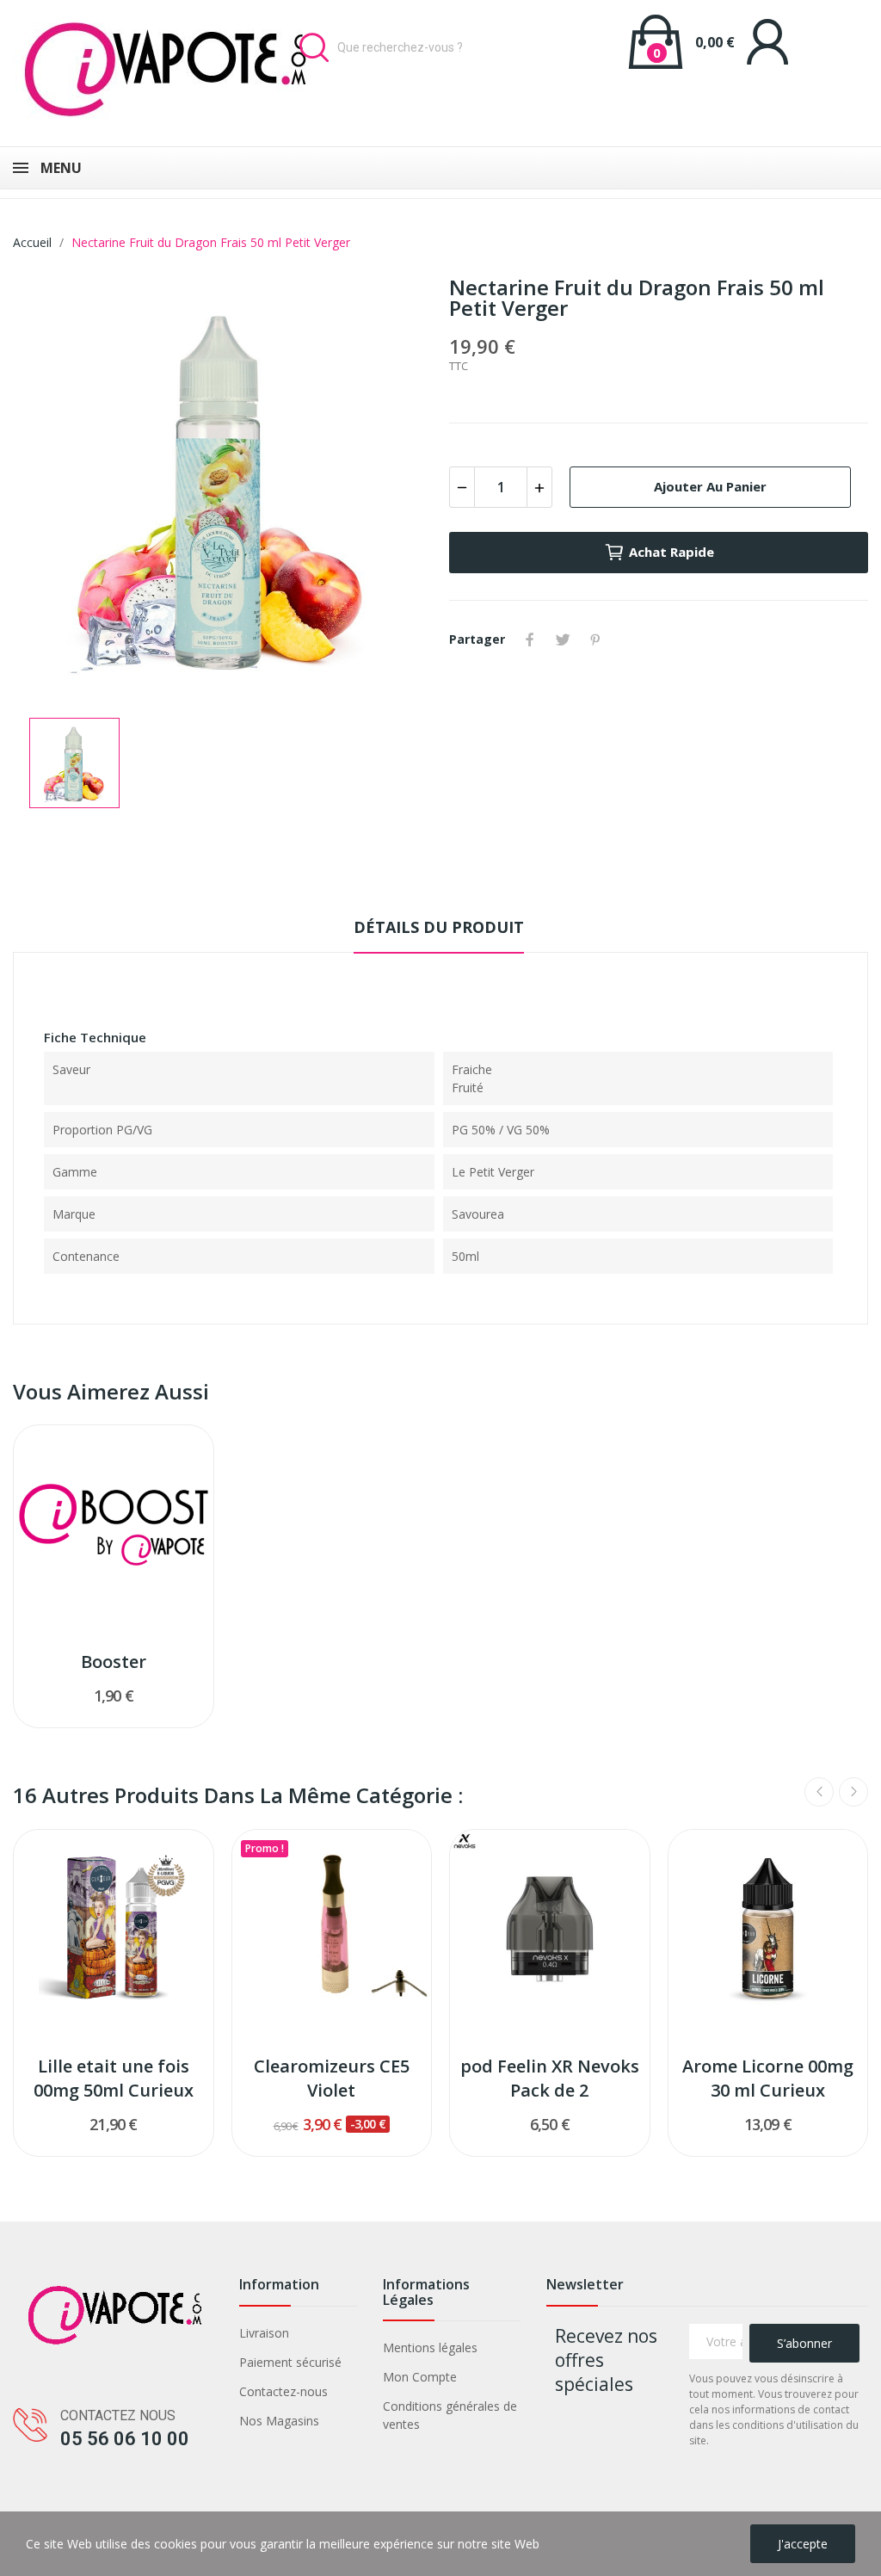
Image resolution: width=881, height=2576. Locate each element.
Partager (530, 639)
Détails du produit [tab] (439, 927)
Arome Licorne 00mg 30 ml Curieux (768, 2078)
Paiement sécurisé (290, 2362)
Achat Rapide (672, 552)
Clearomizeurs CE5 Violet (332, 2078)
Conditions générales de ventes (450, 2415)
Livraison (264, 2333)
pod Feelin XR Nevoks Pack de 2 (550, 2078)
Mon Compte (420, 2377)
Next (853, 1792)
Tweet (563, 639)
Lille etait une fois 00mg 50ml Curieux (114, 2078)
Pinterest (595, 639)
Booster (114, 1662)
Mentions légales (430, 2347)
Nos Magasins (279, 2421)
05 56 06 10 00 (125, 2439)
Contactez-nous (283, 2391)
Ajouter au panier (710, 486)
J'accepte (803, 2544)
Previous (819, 1792)
